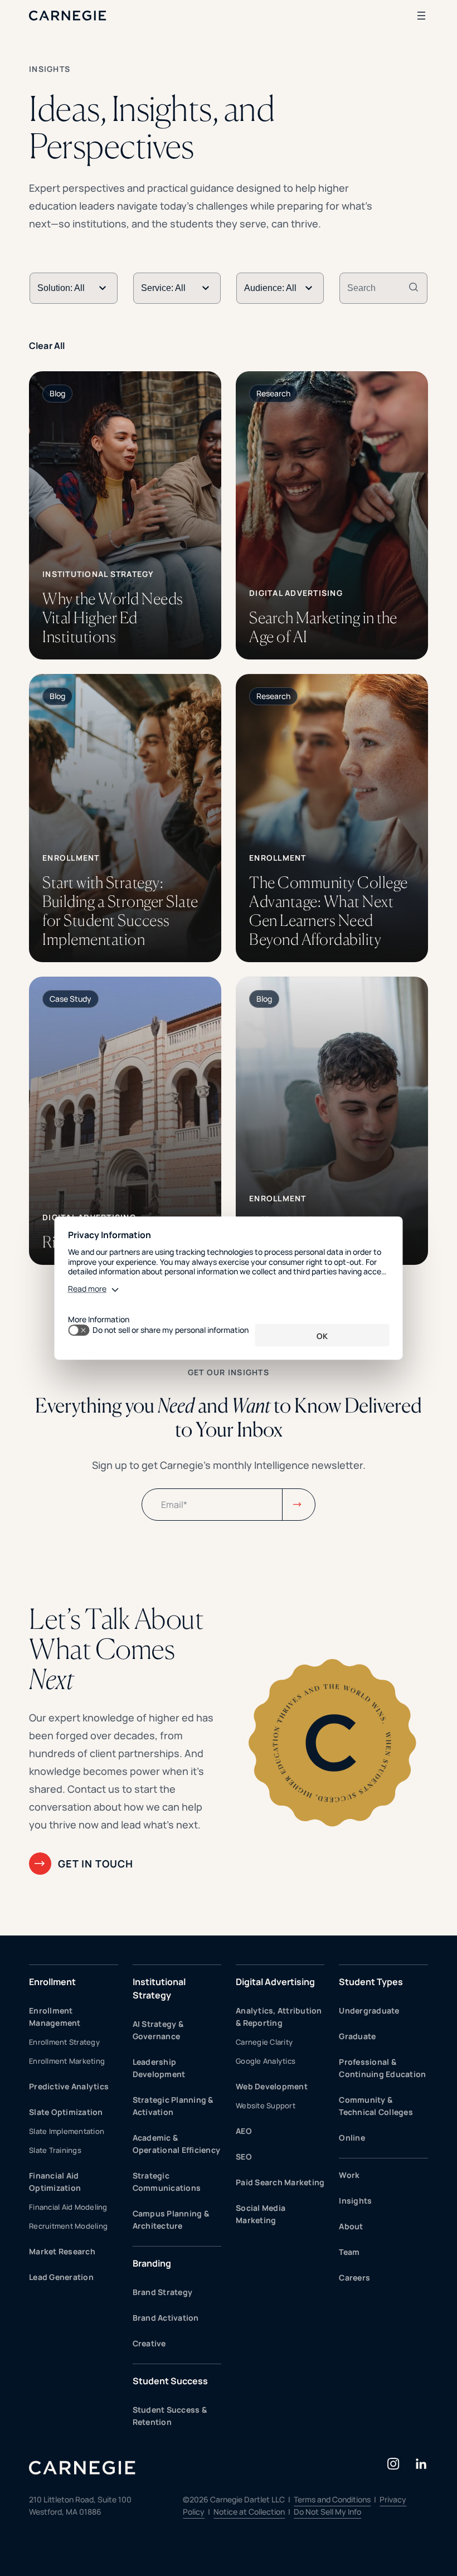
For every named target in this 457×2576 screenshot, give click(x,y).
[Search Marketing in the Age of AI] (332, 515)
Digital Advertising (275, 1982)
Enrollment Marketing (67, 2061)
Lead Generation (61, 2277)
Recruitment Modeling (68, 2226)
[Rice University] (125, 1121)
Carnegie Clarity (264, 2042)
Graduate (357, 2036)
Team (349, 2252)
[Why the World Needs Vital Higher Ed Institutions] (125, 515)
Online (352, 2138)
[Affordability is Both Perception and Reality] (332, 1121)
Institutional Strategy (159, 1988)
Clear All (47, 346)
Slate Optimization (66, 2112)
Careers (354, 2277)
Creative (149, 2343)
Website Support (266, 2106)
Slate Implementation (67, 2131)
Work (349, 2175)
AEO (244, 2131)
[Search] (414, 288)
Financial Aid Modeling (68, 2207)
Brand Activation (166, 2318)
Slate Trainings (55, 2150)
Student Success (170, 2381)
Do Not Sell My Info (327, 2512)
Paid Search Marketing (280, 2182)
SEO (244, 2157)
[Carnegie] (68, 16)
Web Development (272, 2086)
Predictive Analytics (69, 2086)
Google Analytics (266, 2061)
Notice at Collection (249, 2512)
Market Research (62, 2251)
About (351, 2226)
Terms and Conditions (332, 2499)
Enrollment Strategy (64, 2042)
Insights (355, 2201)
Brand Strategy (163, 2292)
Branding (152, 2263)
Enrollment (52, 1982)
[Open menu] (421, 16)
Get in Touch (96, 1864)
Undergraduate (369, 2010)
